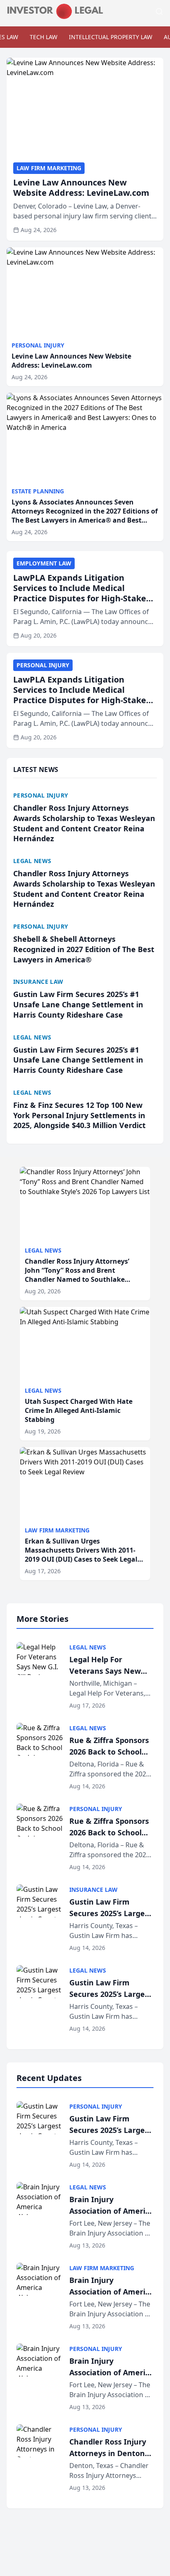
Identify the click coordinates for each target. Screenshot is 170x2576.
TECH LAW (44, 37)
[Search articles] (159, 12)
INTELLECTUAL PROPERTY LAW (111, 37)
